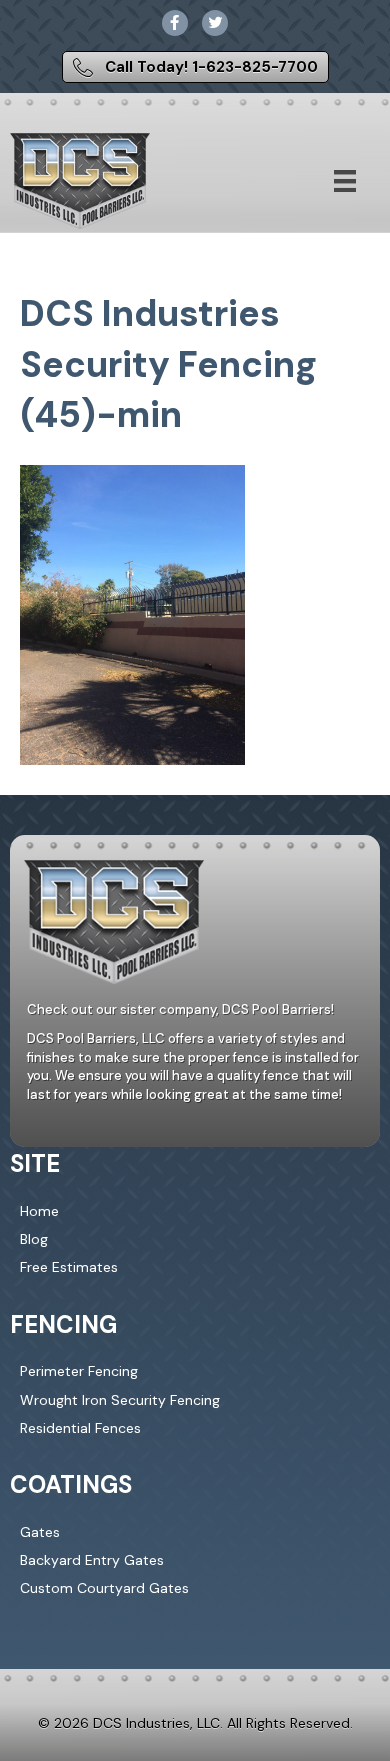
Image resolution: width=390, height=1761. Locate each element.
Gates (40, 1532)
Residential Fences (80, 1428)
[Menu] (345, 181)
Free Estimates (69, 1267)
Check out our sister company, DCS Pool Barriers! (180, 1009)
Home (39, 1211)
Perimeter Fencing (79, 1371)
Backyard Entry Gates (92, 1560)
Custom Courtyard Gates (104, 1588)
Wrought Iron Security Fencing (120, 1400)
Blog (34, 1239)
